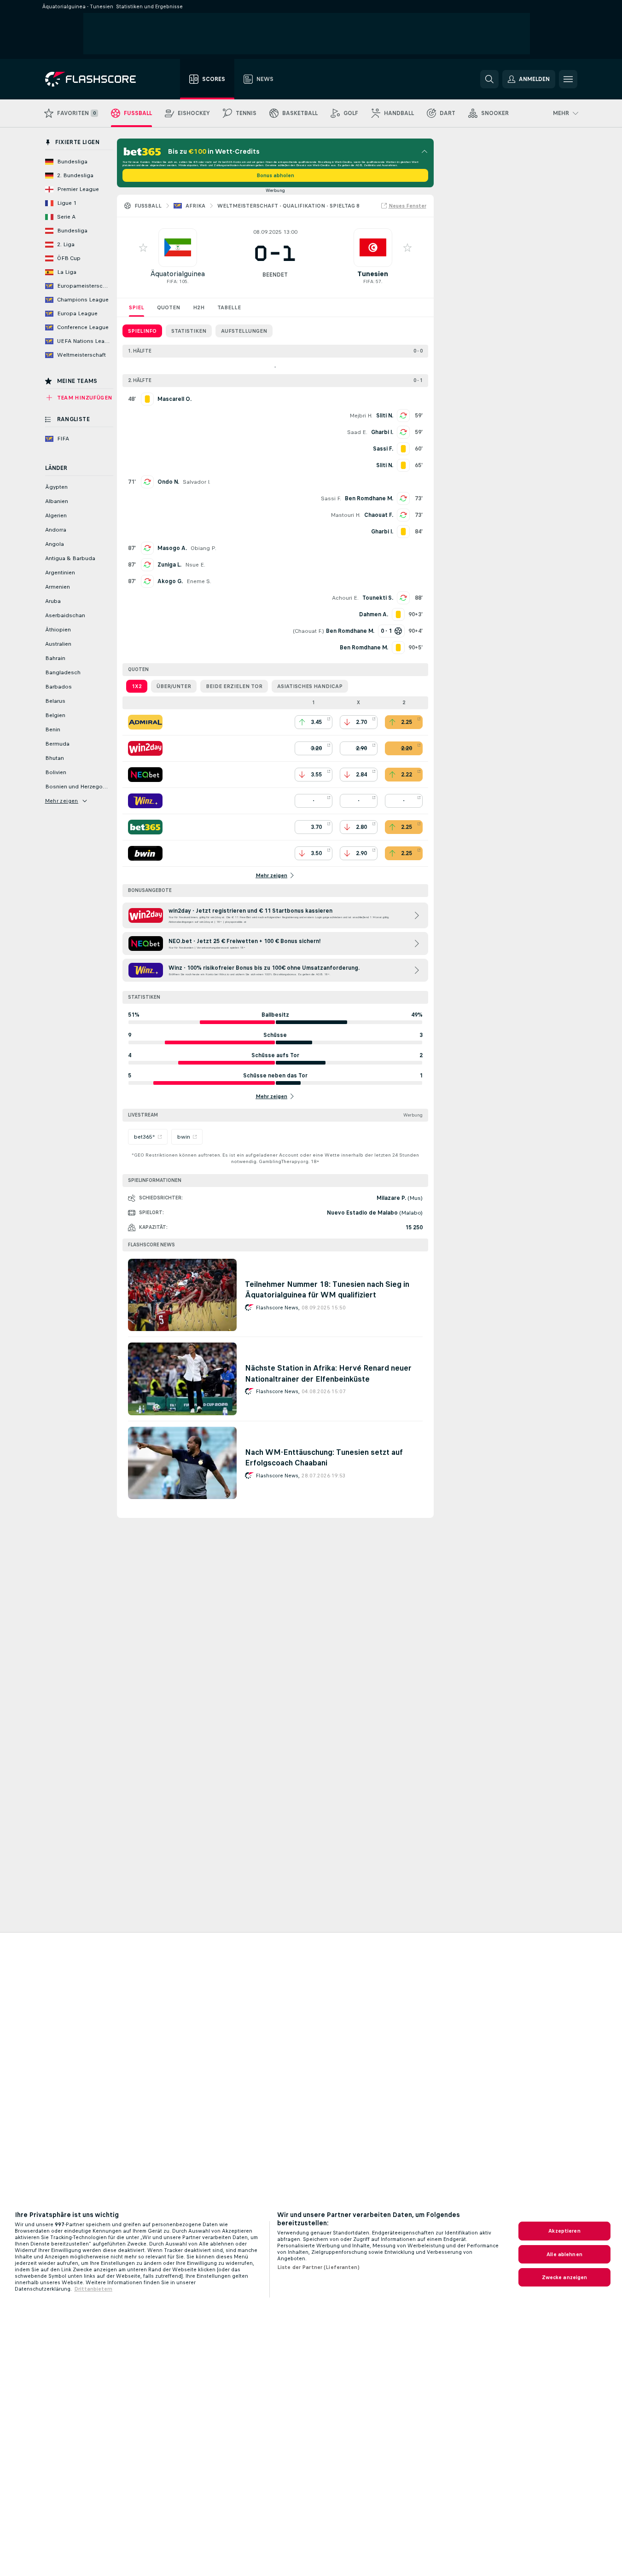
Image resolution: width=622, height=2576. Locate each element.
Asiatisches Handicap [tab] (310, 686)
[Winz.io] (145, 801)
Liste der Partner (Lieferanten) (318, 2267)
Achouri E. (345, 598)
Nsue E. (195, 565)
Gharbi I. (382, 432)
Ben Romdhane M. (369, 498)
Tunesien (373, 274)
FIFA (172, 281)
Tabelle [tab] (229, 307)
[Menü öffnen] (568, 79)
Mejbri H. (361, 416)
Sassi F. (331, 498)
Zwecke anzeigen (565, 2277)
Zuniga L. (169, 565)
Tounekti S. (378, 598)
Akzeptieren (564, 2231)
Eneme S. (199, 581)
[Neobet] (145, 775)
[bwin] (145, 853)
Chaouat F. (379, 515)
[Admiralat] (145, 722)
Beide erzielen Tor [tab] (234, 686)
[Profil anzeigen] (178, 248)
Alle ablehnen (564, 2254)
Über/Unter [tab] (174, 686)
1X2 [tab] (137, 686)
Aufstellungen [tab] (244, 331)
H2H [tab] (199, 307)
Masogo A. (172, 548)
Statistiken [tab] (189, 331)
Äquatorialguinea (178, 274)
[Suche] (489, 79)
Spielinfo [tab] (142, 331)
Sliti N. (385, 416)
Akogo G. (170, 581)
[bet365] (145, 827)
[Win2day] (145, 748)
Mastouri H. (346, 515)
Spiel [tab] (137, 307)
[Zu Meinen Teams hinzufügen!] (143, 248)
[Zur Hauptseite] (97, 79)
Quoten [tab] (169, 307)
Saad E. (357, 432)
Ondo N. (168, 482)
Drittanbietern (93, 2289)
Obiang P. (203, 548)
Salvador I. (197, 482)
